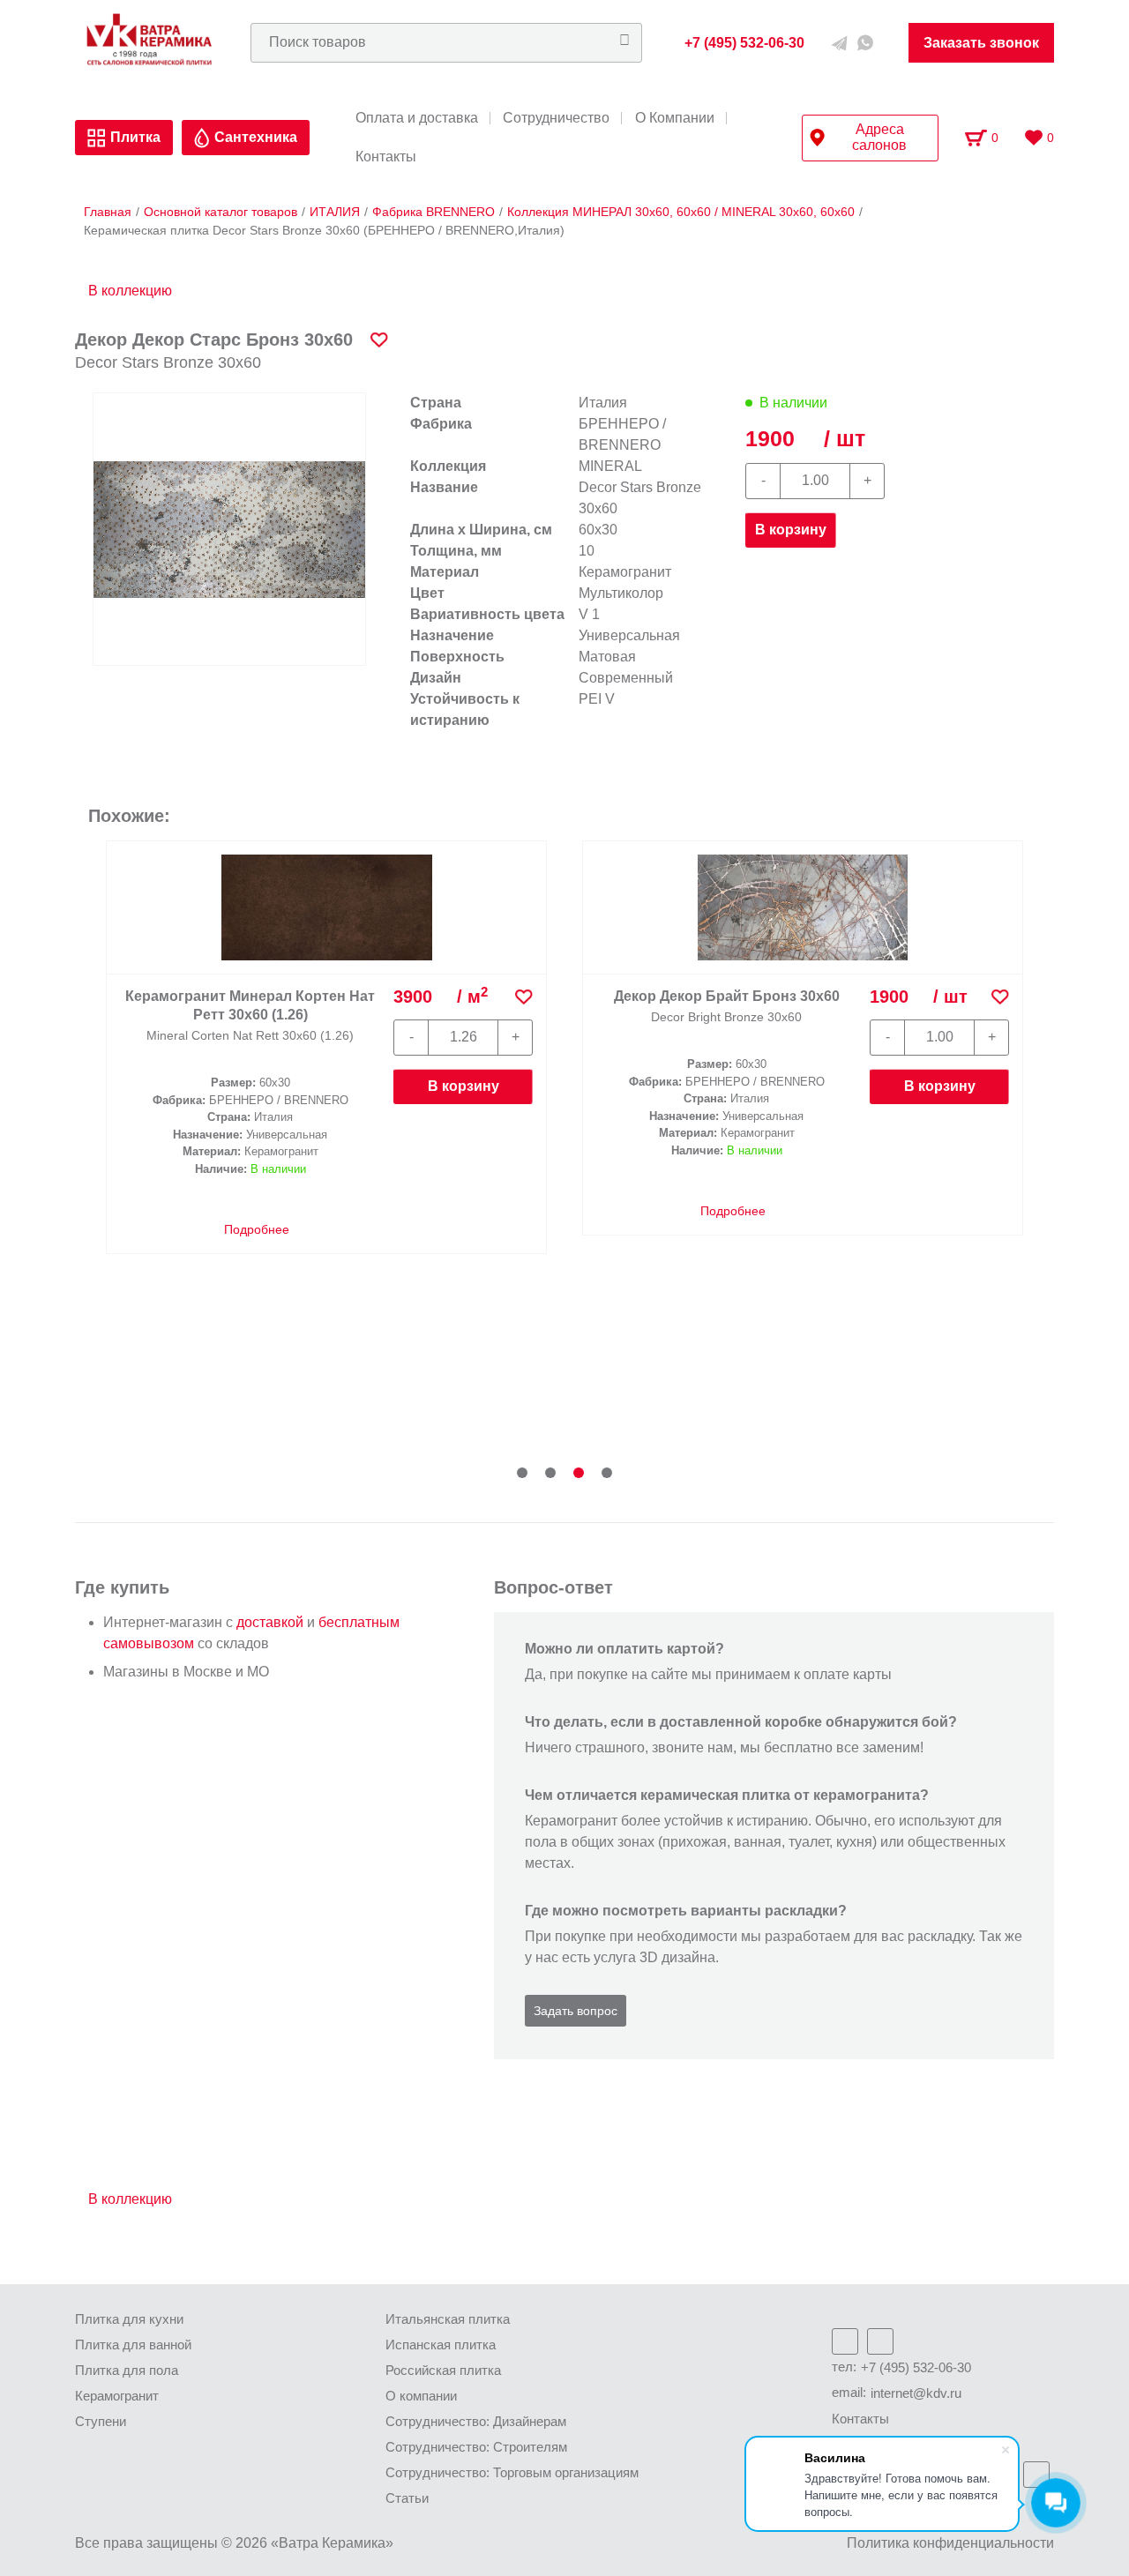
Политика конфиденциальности (950, 2543)
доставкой (270, 1622)
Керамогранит (117, 2396)
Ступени (101, 2421)
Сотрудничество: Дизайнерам (476, 2421)
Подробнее (255, 1211)
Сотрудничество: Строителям (476, 2447)
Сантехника (256, 137)
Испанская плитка (441, 2345)
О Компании (675, 118)
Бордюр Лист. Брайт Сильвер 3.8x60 (727, 901)
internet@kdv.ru (916, 2393)
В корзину (791, 530)
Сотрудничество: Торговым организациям (512, 2472)
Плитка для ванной (133, 2345)
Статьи (407, 2498)
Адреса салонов (879, 137)
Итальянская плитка (448, 2319)
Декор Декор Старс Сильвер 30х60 (250, 996)
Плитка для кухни (129, 2319)
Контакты (386, 157)
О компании (421, 2396)
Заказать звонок (981, 43)
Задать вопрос (576, 2011)
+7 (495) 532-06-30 (916, 2367)
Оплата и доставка (417, 118)
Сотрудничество (556, 118)
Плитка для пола (127, 2370)
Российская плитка (443, 2370)
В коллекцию (130, 291)
